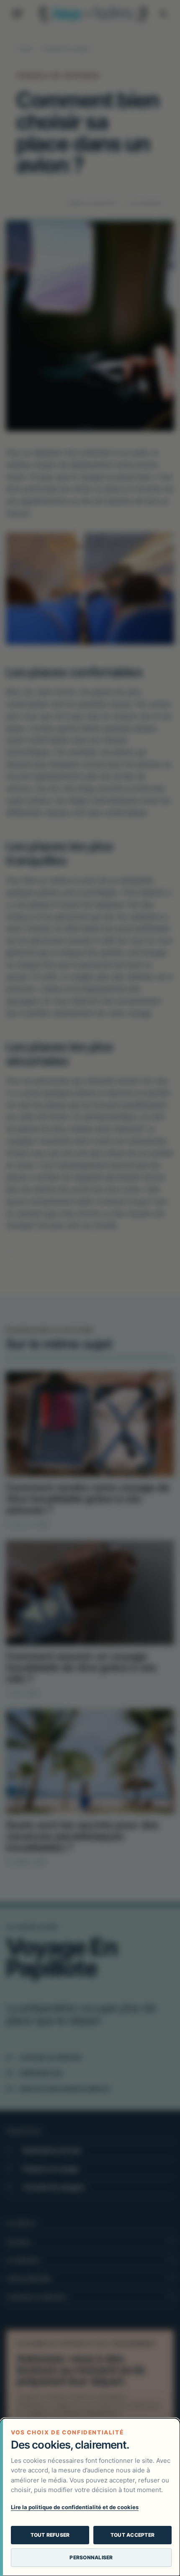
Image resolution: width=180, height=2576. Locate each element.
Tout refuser (50, 2535)
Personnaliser (91, 2557)
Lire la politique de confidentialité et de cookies (75, 2507)
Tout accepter (132, 2535)
